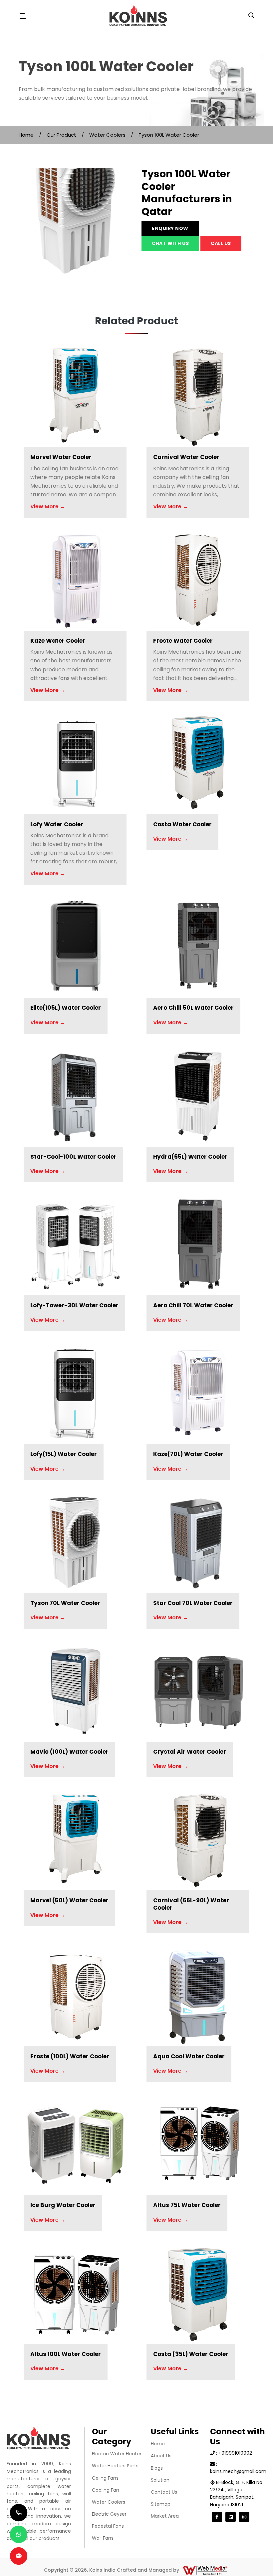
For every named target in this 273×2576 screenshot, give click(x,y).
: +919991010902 (233, 2453)
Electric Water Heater (117, 2454)
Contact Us (164, 2492)
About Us (161, 2456)
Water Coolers (107, 135)
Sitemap (161, 2504)
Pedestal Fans (108, 2526)
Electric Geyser (109, 2514)
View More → (48, 506)
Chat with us (170, 243)
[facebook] (217, 2517)
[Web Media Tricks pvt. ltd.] (205, 2570)
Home (26, 135)
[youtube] (231, 2517)
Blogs (157, 2468)
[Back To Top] (254, 2557)
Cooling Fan (106, 2490)
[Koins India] (138, 16)
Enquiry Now (170, 228)
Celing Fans (105, 2478)
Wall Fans (103, 2538)
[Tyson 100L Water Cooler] (75, 224)
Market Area (165, 2516)
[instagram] (244, 2517)
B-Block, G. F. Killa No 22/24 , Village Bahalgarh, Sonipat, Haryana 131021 (236, 2493)
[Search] (251, 16)
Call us (221, 243)
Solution (160, 2480)
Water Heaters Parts (115, 2466)
